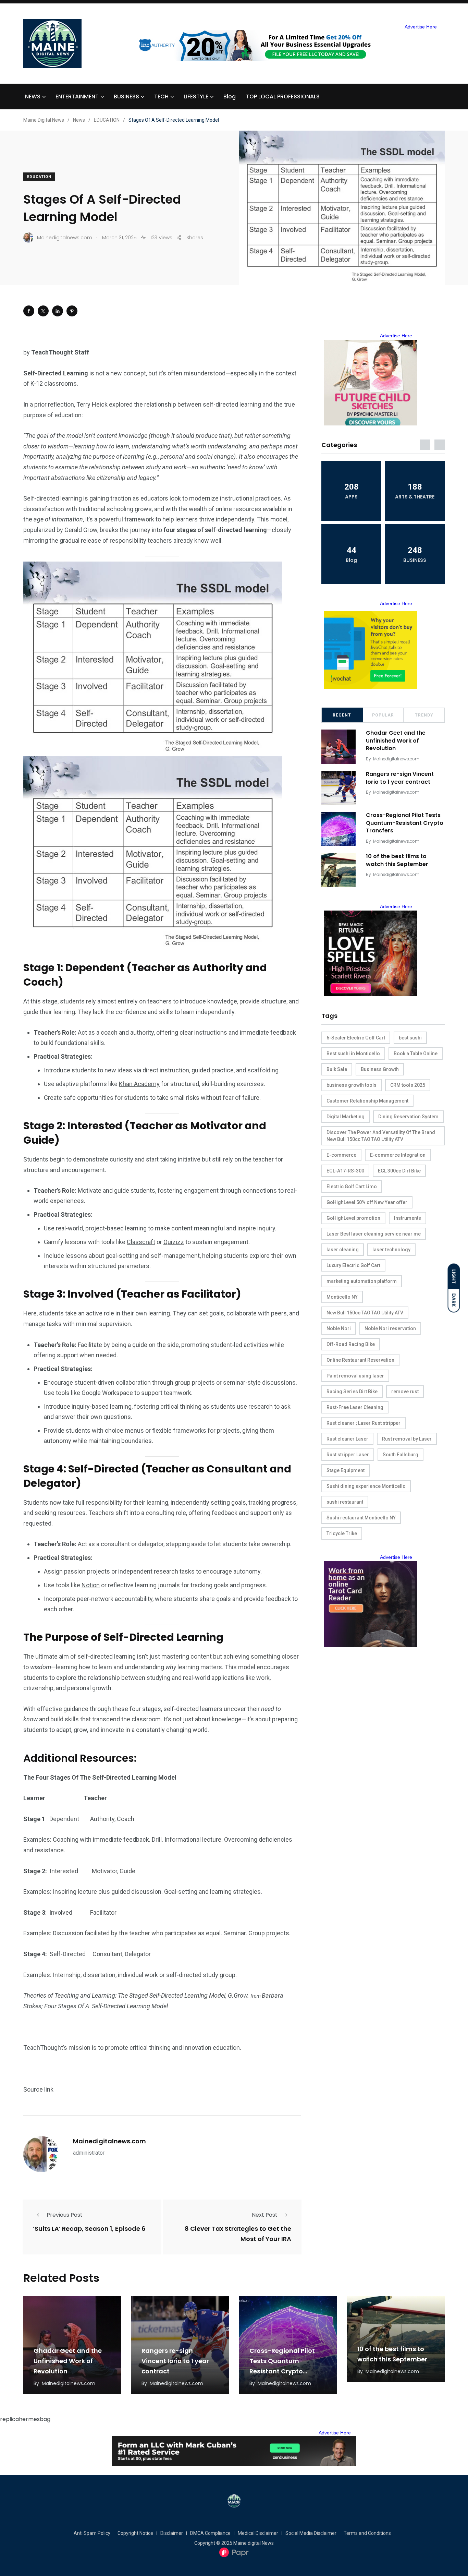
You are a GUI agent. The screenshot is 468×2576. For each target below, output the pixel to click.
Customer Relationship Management (367, 1101)
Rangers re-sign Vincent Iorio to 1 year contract (400, 778)
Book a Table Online (416, 1054)
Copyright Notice (135, 2533)
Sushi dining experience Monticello (366, 1486)
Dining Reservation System (408, 1117)
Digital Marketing (346, 1117)
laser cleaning (343, 1250)
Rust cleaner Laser (347, 1439)
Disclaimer (172, 2533)
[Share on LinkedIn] (58, 311)
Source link (38, 2089)
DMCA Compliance (210, 2533)
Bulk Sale (337, 1069)
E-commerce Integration (398, 1155)
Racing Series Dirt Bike (352, 1392)
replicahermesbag (25, 2419)
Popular (383, 715)
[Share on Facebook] (29, 311)
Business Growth (380, 1069)
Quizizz (174, 1242)
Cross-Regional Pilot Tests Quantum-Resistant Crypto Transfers (405, 823)
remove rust (405, 1392)
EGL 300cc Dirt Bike (399, 1171)
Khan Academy (139, 1084)
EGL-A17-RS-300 (345, 1171)
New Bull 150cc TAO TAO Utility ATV (365, 1313)
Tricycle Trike (342, 1533)
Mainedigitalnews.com (109, 2141)
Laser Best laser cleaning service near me (374, 1234)
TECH (161, 97)
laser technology (391, 1250)
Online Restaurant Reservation (360, 1360)
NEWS (33, 97)
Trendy (424, 715)
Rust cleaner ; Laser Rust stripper (364, 1423)
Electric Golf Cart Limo (352, 1187)
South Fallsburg (401, 1455)
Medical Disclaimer (258, 2533)
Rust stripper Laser (348, 1455)
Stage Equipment (346, 1470)
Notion (91, 1585)
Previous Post (65, 2215)
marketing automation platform (362, 1281)
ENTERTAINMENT (77, 97)
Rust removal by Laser (407, 1439)
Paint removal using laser (355, 1376)
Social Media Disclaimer (311, 2533)
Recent (342, 715)
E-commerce (341, 1155)
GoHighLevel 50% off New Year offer (367, 1202)
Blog (230, 97)
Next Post (265, 2215)
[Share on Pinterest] (72, 311)
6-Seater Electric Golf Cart (356, 1038)
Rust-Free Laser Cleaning (355, 1407)
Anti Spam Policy (92, 2533)
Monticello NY (342, 1297)
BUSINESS (126, 97)
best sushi (410, 1038)
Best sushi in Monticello (353, 1054)
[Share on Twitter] (43, 311)
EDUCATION (39, 177)
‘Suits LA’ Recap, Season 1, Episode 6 (89, 2229)
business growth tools (352, 1085)
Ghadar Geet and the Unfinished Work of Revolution (396, 741)
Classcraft (141, 1242)
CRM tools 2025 (408, 1085)
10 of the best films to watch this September (397, 860)
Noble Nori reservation (390, 1328)
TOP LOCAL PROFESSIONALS (283, 97)
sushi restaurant (345, 1502)
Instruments (408, 1218)
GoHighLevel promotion (353, 1218)
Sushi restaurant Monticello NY (361, 1518)
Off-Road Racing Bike (351, 1344)
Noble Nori (339, 1328)
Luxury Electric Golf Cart (353, 1265)
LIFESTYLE (196, 97)
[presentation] (425, 445)
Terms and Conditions (367, 2533)
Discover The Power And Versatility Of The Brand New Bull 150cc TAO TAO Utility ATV (381, 1136)
